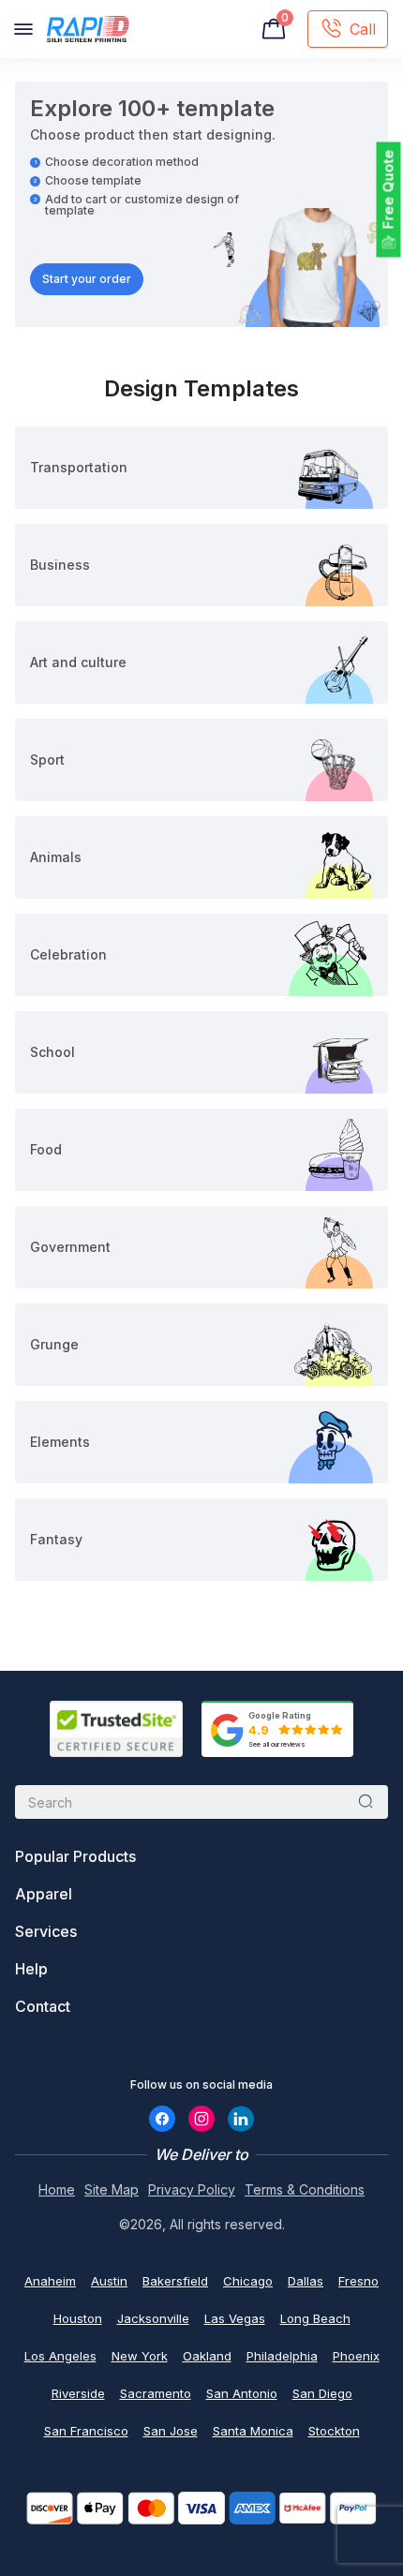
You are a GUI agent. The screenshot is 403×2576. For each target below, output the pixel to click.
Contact (43, 2006)
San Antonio (242, 2393)
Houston (78, 2318)
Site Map (112, 2189)
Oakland (207, 2356)
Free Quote (388, 190)
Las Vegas (235, 2318)
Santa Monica (253, 2431)
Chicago (248, 2281)
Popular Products (75, 1856)
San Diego (322, 2393)
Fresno (358, 2281)
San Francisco (86, 2431)
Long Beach (315, 2318)
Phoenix (356, 2356)
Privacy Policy (192, 2189)
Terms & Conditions (305, 2189)
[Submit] (366, 1802)
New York (140, 2356)
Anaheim (50, 2281)
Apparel (44, 1894)
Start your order (87, 279)
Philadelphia (282, 2356)
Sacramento (156, 2393)
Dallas (306, 2281)
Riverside (78, 2393)
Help (31, 1969)
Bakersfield (175, 2281)
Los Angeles (60, 2356)
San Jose (171, 2431)
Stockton (334, 2431)
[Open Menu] (23, 29)
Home (57, 2189)
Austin (109, 2281)
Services (46, 1931)
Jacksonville (153, 2318)
